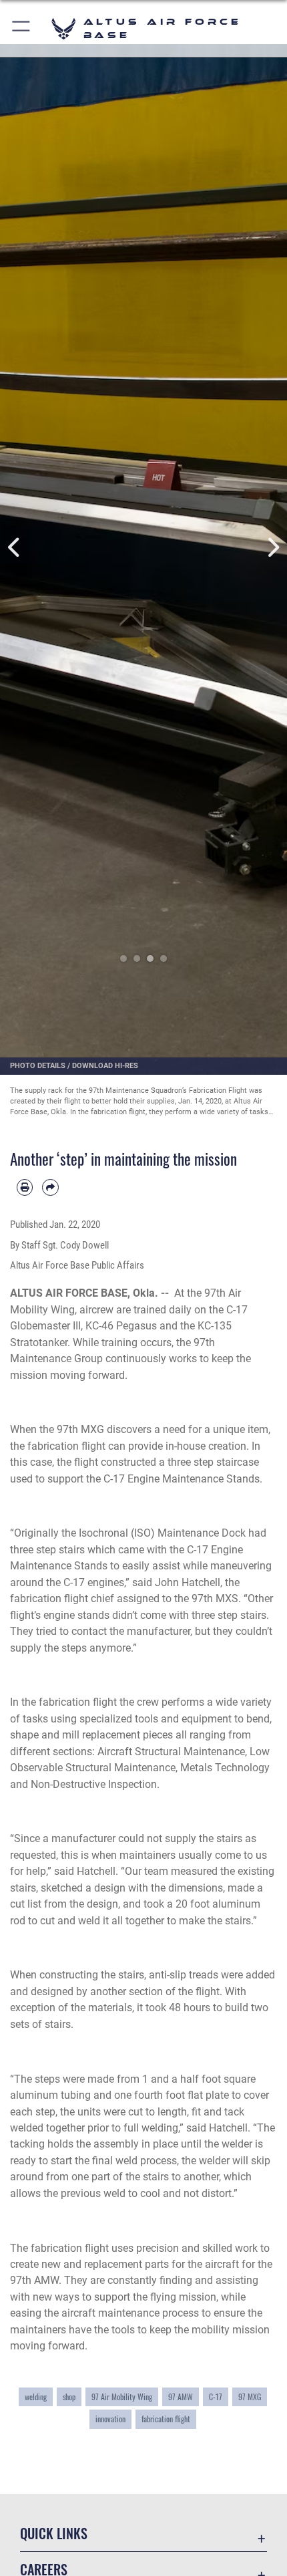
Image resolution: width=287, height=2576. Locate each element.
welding (36, 2397)
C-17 (216, 2397)
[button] (22, 28)
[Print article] (25, 1187)
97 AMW (181, 2397)
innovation (110, 2419)
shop (69, 2397)
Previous (14, 548)
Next (273, 548)
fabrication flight (166, 2419)
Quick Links (54, 2534)
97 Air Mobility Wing (122, 2397)
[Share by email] (50, 1187)
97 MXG (250, 2397)
